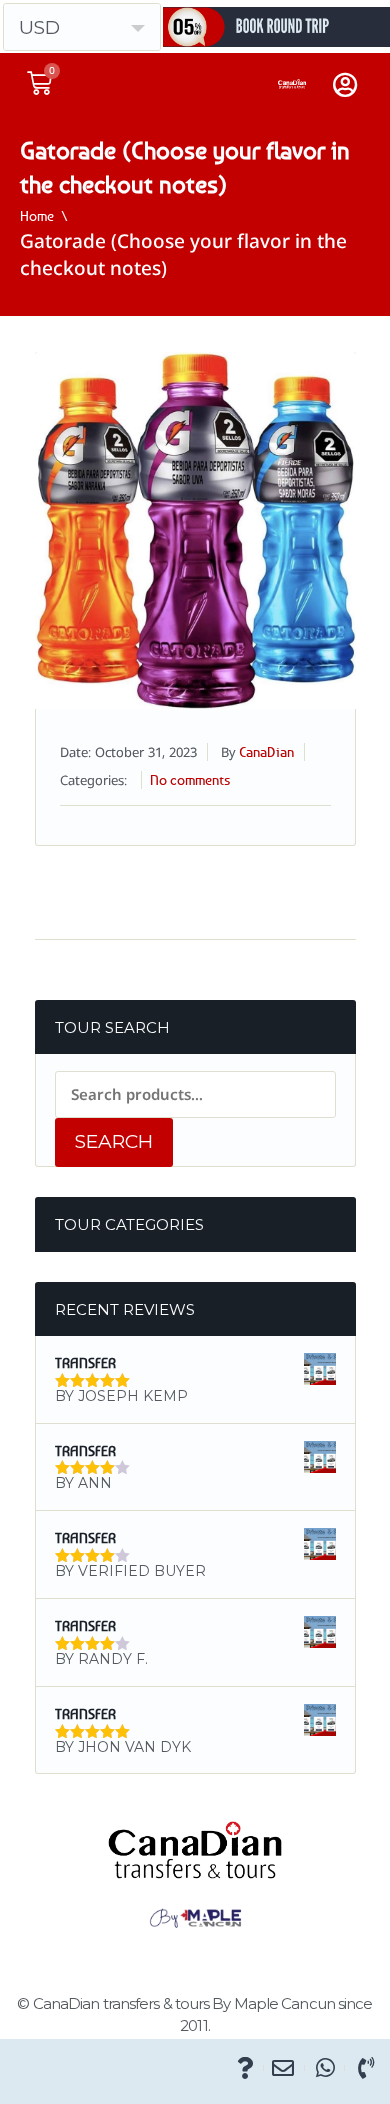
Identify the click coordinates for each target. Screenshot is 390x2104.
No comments (190, 779)
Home (37, 215)
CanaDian (266, 751)
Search (114, 1141)
